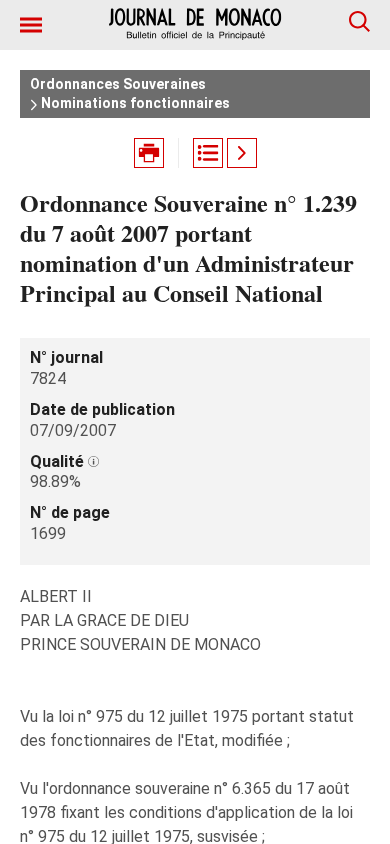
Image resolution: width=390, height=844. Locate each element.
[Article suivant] (242, 153)
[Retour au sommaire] (208, 153)
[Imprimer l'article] (149, 153)
